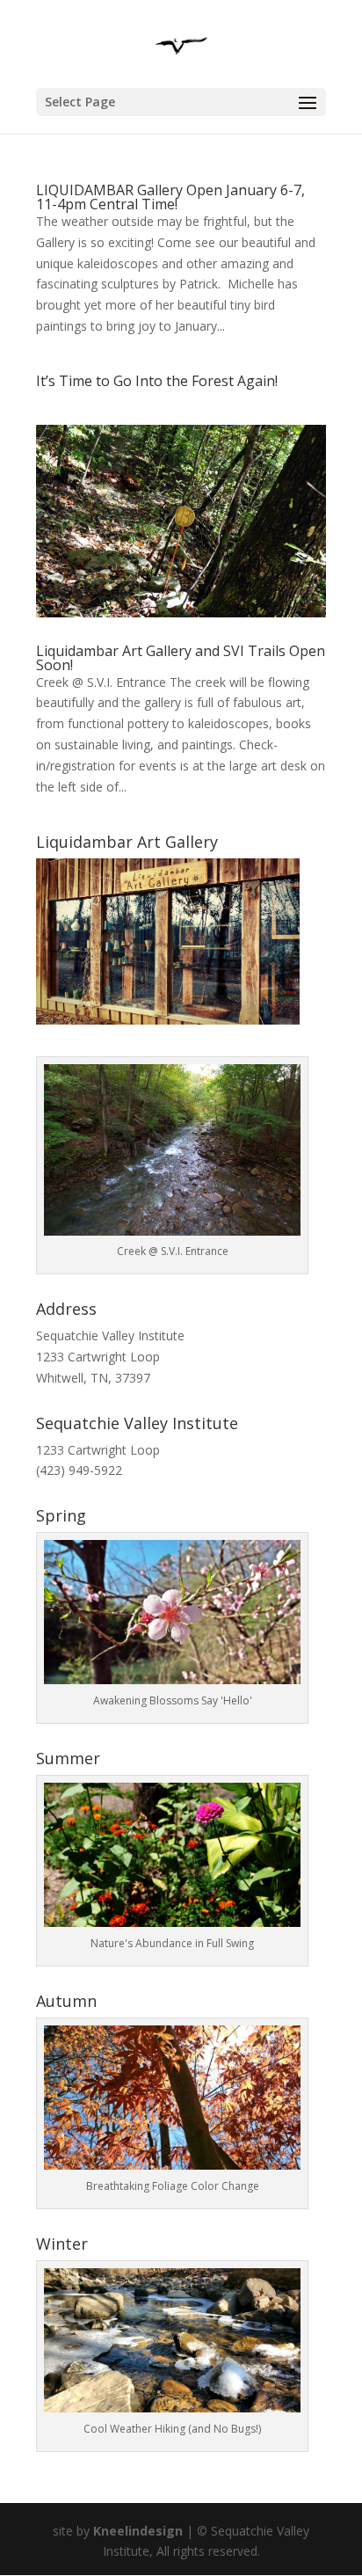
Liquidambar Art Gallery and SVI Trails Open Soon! (181, 658)
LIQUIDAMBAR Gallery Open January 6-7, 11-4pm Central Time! (170, 197)
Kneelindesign (138, 2531)
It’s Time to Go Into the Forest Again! (157, 381)
